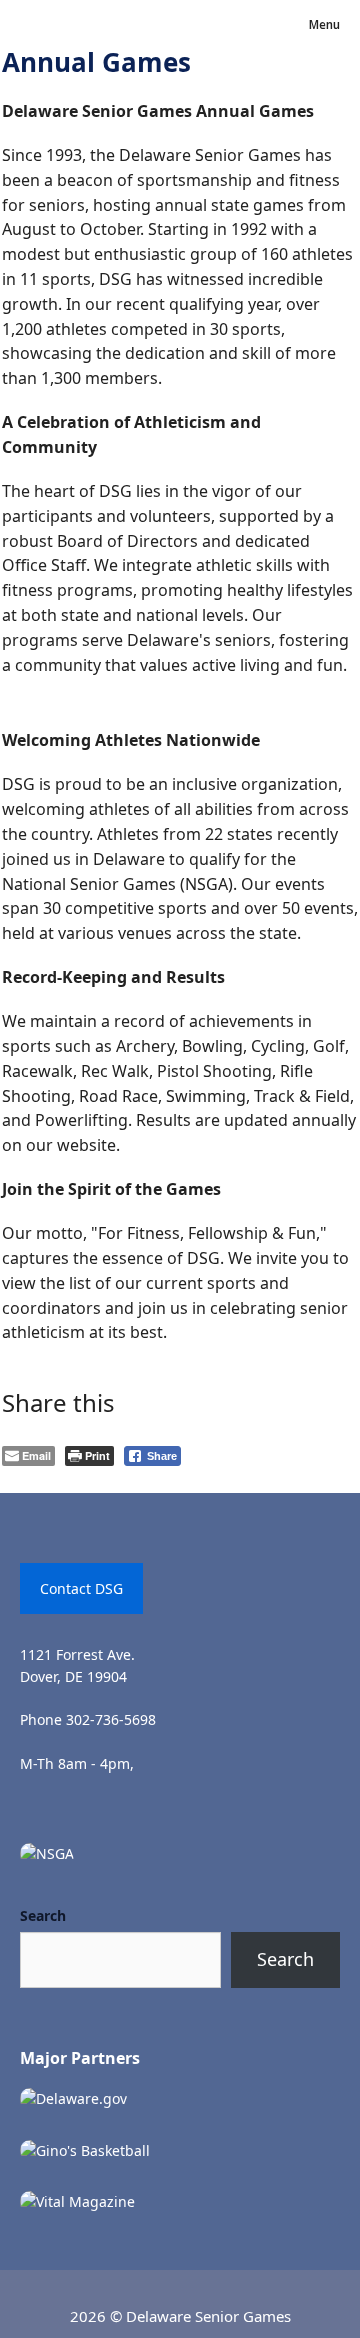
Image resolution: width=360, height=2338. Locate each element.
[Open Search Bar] (267, 25)
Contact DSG (81, 1588)
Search (43, 1915)
